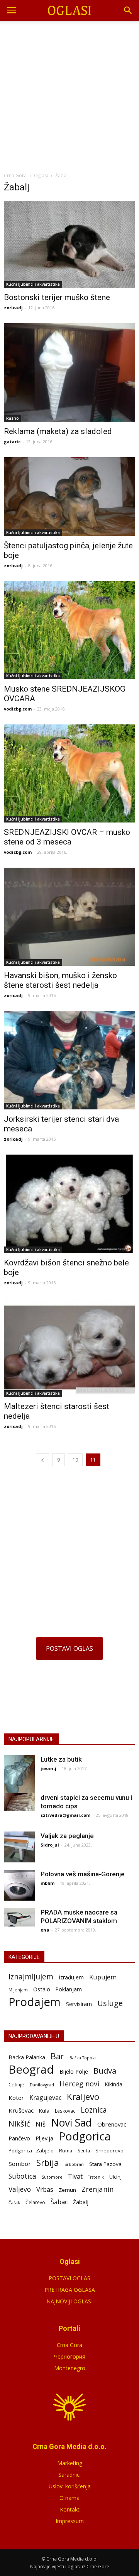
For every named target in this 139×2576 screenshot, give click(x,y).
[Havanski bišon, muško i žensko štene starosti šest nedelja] (69, 917)
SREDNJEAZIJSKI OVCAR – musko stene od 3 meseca (67, 837)
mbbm (47, 1883)
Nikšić (19, 2124)
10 (75, 1460)
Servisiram (79, 2004)
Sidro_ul (50, 1845)
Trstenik (96, 2177)
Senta (84, 2150)
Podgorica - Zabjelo (31, 2150)
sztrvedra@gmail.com (65, 1815)
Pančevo (19, 2138)
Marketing (70, 2463)
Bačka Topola (83, 2058)
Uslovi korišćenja (70, 2486)
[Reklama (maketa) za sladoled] (69, 372)
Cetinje (16, 2085)
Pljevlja (44, 2138)
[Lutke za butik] (19, 1776)
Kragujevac (45, 2098)
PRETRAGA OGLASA (70, 2290)
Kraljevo (83, 2097)
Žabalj (81, 2202)
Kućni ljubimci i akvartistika (33, 284)
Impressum (70, 2521)
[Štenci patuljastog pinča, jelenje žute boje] (69, 497)
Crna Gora (69, 2345)
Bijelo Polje (74, 2071)
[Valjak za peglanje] (19, 1847)
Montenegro (70, 2368)
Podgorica (85, 2136)
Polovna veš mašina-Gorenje (83, 1874)
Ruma (66, 2150)
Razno (13, 418)
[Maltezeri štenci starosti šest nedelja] (69, 1347)
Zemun (67, 2190)
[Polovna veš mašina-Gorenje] (19, 1885)
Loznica (94, 2110)
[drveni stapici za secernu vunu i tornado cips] (19, 1802)
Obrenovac (112, 2124)
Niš (41, 2124)
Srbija (48, 2163)
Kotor (16, 2098)
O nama (69, 2498)
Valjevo (20, 2189)
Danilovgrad (42, 2085)
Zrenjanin (97, 2189)
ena (45, 1930)
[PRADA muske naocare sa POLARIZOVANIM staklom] (19, 1917)
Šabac (59, 2202)
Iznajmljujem (31, 1977)
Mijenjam (18, 1990)
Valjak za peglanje (67, 1836)
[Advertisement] (69, 94)
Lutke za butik (61, 1759)
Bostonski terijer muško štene (57, 297)
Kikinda (114, 2084)
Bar (57, 2056)
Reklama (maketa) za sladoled (58, 431)
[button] (128, 10)
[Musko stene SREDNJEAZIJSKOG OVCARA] (69, 630)
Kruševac (21, 2110)
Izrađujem (71, 1977)
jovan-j (48, 1768)
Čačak (14, 2203)
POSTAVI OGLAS (69, 1648)
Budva (105, 2071)
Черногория (70, 2356)
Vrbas (45, 2190)
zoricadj (13, 308)
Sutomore (52, 2177)
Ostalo (42, 1989)
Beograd (31, 2070)
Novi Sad (71, 2123)
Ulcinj (115, 2177)
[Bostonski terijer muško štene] (69, 244)
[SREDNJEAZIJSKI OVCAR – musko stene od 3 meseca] (69, 773)
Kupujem (103, 1977)
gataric (12, 442)
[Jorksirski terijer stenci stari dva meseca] (69, 1060)
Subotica (22, 2176)
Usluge (110, 2003)
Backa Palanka (27, 2057)
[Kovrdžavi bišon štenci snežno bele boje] (69, 1204)
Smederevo (109, 2150)
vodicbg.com (18, 709)
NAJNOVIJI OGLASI (69, 2301)
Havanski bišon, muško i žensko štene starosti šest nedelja (60, 980)
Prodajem (35, 2002)
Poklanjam (69, 1989)
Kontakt (70, 2509)
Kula (44, 2111)
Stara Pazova (105, 2164)
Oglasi (41, 176)
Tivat (75, 2177)
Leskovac (65, 2111)
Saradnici (69, 2475)
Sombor (20, 2164)
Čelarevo (35, 2202)
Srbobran (74, 2164)
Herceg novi (79, 2083)
